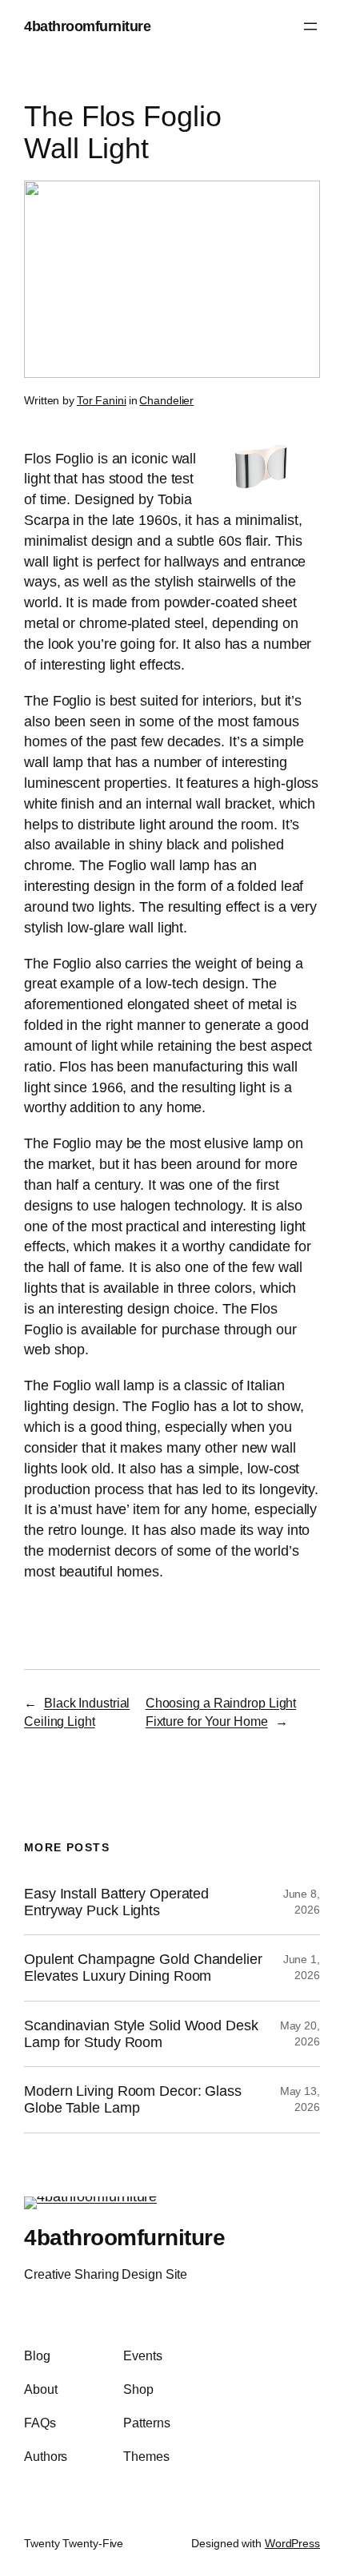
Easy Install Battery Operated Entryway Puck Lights (116, 1902)
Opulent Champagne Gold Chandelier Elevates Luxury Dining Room (143, 1968)
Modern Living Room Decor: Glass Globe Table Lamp (133, 2099)
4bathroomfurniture (87, 26)
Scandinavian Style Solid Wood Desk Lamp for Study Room (141, 2034)
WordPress (292, 2543)
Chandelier (166, 400)
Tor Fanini (102, 400)
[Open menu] (310, 26)
